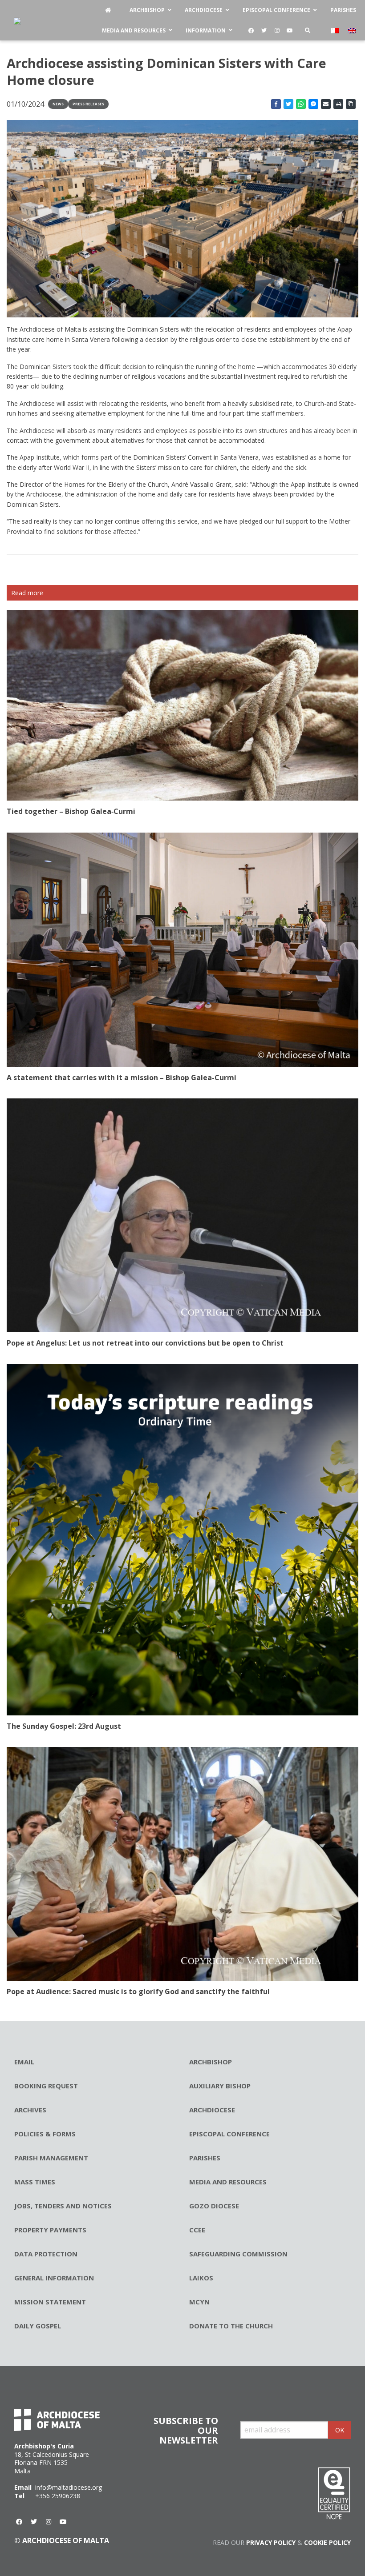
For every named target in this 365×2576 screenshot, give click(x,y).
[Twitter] (264, 31)
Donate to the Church (231, 2326)
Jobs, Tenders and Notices (63, 2206)
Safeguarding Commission (238, 2254)
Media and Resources (228, 2182)
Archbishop (211, 2062)
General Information (54, 2278)
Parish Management (51, 2158)
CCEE (197, 2230)
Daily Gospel (38, 2326)
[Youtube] (290, 31)
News (58, 104)
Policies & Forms (45, 2134)
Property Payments (50, 2230)
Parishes (205, 2158)
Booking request (46, 2086)
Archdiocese (212, 2110)
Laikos (201, 2278)
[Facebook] (251, 31)
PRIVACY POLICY (271, 2542)
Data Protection (46, 2254)
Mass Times (35, 2182)
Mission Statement (50, 2302)
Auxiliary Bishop (220, 2086)
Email (24, 2062)
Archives (30, 2110)
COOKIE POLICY (327, 2542)
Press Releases (88, 104)
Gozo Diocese (214, 2206)
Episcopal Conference (229, 2134)
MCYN (199, 2302)
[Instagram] (277, 31)
